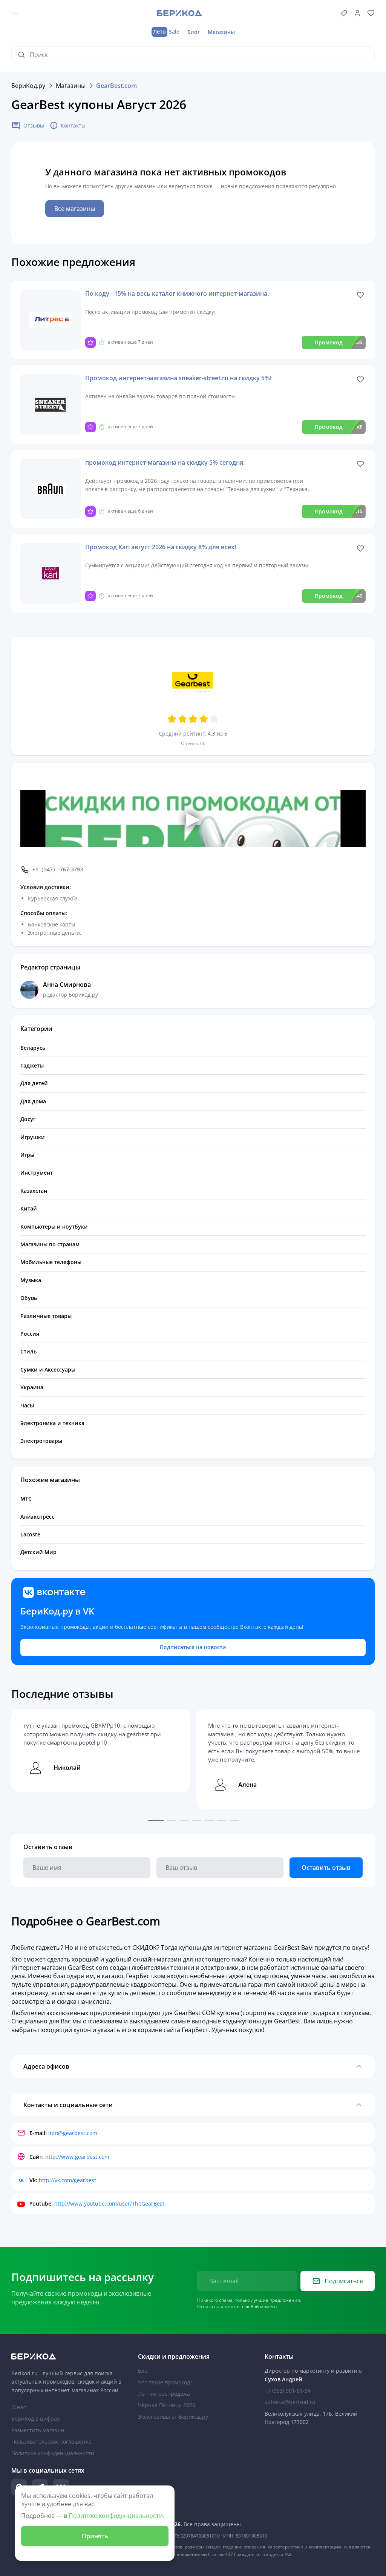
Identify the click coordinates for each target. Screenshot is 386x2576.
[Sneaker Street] (51, 404)
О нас (19, 2407)
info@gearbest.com (73, 2133)
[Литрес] (51, 320)
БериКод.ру (28, 86)
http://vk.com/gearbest (67, 2180)
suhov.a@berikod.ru (290, 2402)
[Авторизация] (357, 13)
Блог (194, 32)
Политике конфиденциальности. (116, 2516)
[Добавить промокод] (344, 13)
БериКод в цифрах (35, 2419)
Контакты (73, 125)
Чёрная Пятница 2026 (167, 2405)
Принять (95, 2536)
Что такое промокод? (165, 2382)
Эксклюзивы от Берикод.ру (173, 2417)
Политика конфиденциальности (53, 2453)
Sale (166, 31)
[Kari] (51, 573)
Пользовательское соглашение (51, 2442)
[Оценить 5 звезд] (214, 719)
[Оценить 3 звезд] (193, 719)
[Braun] (51, 489)
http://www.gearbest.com (77, 2157)
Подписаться (344, 2281)
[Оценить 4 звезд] (204, 719)
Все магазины (75, 209)
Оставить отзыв (326, 1868)
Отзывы (34, 125)
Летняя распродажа (164, 2394)
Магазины (221, 32)
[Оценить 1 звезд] (172, 719)
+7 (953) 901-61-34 (288, 2391)
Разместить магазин (38, 2430)
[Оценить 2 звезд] (182, 719)
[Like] (360, 295)
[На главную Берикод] (66, 2356)
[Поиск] (24, 55)
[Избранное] (371, 13)
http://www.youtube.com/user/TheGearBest (109, 2204)
